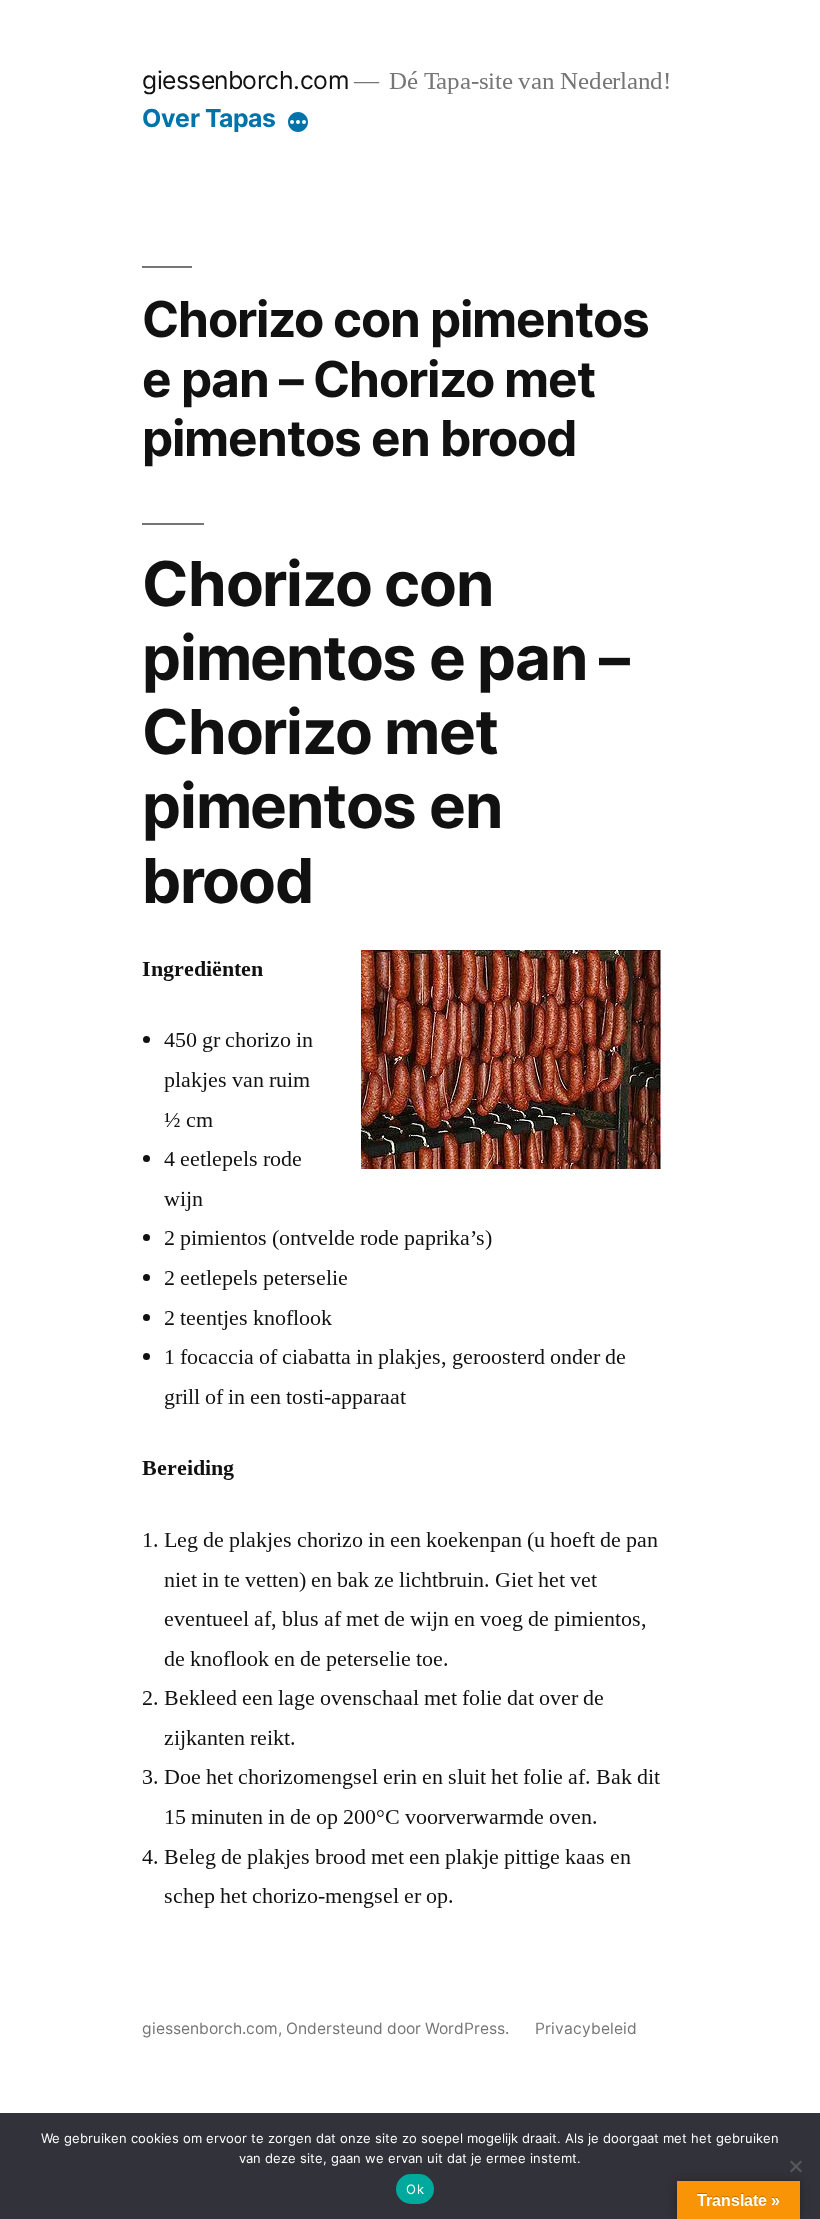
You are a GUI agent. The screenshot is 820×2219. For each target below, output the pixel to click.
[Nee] (795, 2166)
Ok (415, 2189)
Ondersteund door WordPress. (399, 2028)
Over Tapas (208, 118)
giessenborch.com (245, 80)
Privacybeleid (586, 2028)
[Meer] (298, 122)
